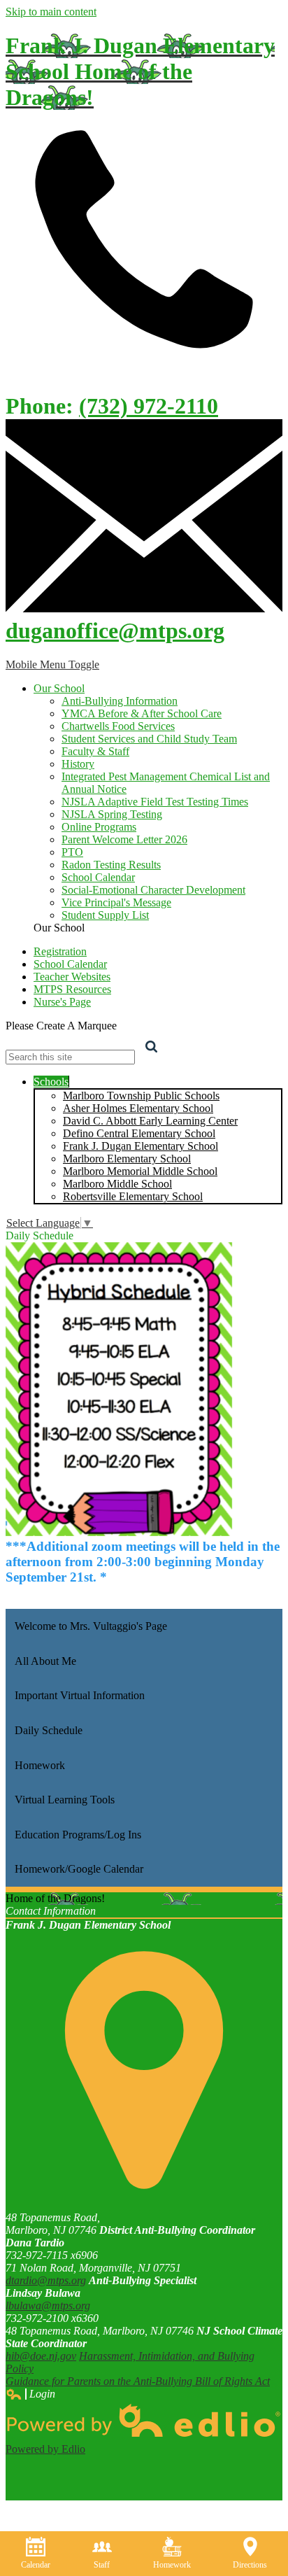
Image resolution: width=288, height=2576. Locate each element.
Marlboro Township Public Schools (141, 1096)
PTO (72, 852)
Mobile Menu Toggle (52, 664)
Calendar (36, 2565)
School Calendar (98, 877)
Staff (102, 2565)
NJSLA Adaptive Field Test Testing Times (155, 802)
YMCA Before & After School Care (142, 713)
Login (30, 2394)
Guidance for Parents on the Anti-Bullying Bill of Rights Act (138, 2381)
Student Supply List (105, 915)
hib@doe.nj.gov (41, 2356)
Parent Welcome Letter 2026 (124, 839)
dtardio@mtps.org (46, 2280)
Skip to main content (51, 12)
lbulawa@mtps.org (48, 2306)
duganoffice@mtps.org (115, 631)
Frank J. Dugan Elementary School (141, 1146)
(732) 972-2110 (149, 406)
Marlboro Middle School (117, 1184)
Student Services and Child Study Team (149, 739)
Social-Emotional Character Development (153, 890)
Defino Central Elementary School (139, 1133)
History (78, 764)
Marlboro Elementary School (127, 1159)
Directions (250, 2565)
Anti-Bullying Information (120, 701)
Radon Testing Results (111, 865)
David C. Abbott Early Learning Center (150, 1121)
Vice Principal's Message (116, 902)
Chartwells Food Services (118, 726)
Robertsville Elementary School (133, 1196)
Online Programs (99, 827)
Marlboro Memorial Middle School (140, 1171)
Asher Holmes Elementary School (138, 1108)
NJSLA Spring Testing (112, 814)
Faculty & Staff (95, 751)
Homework (172, 2565)
